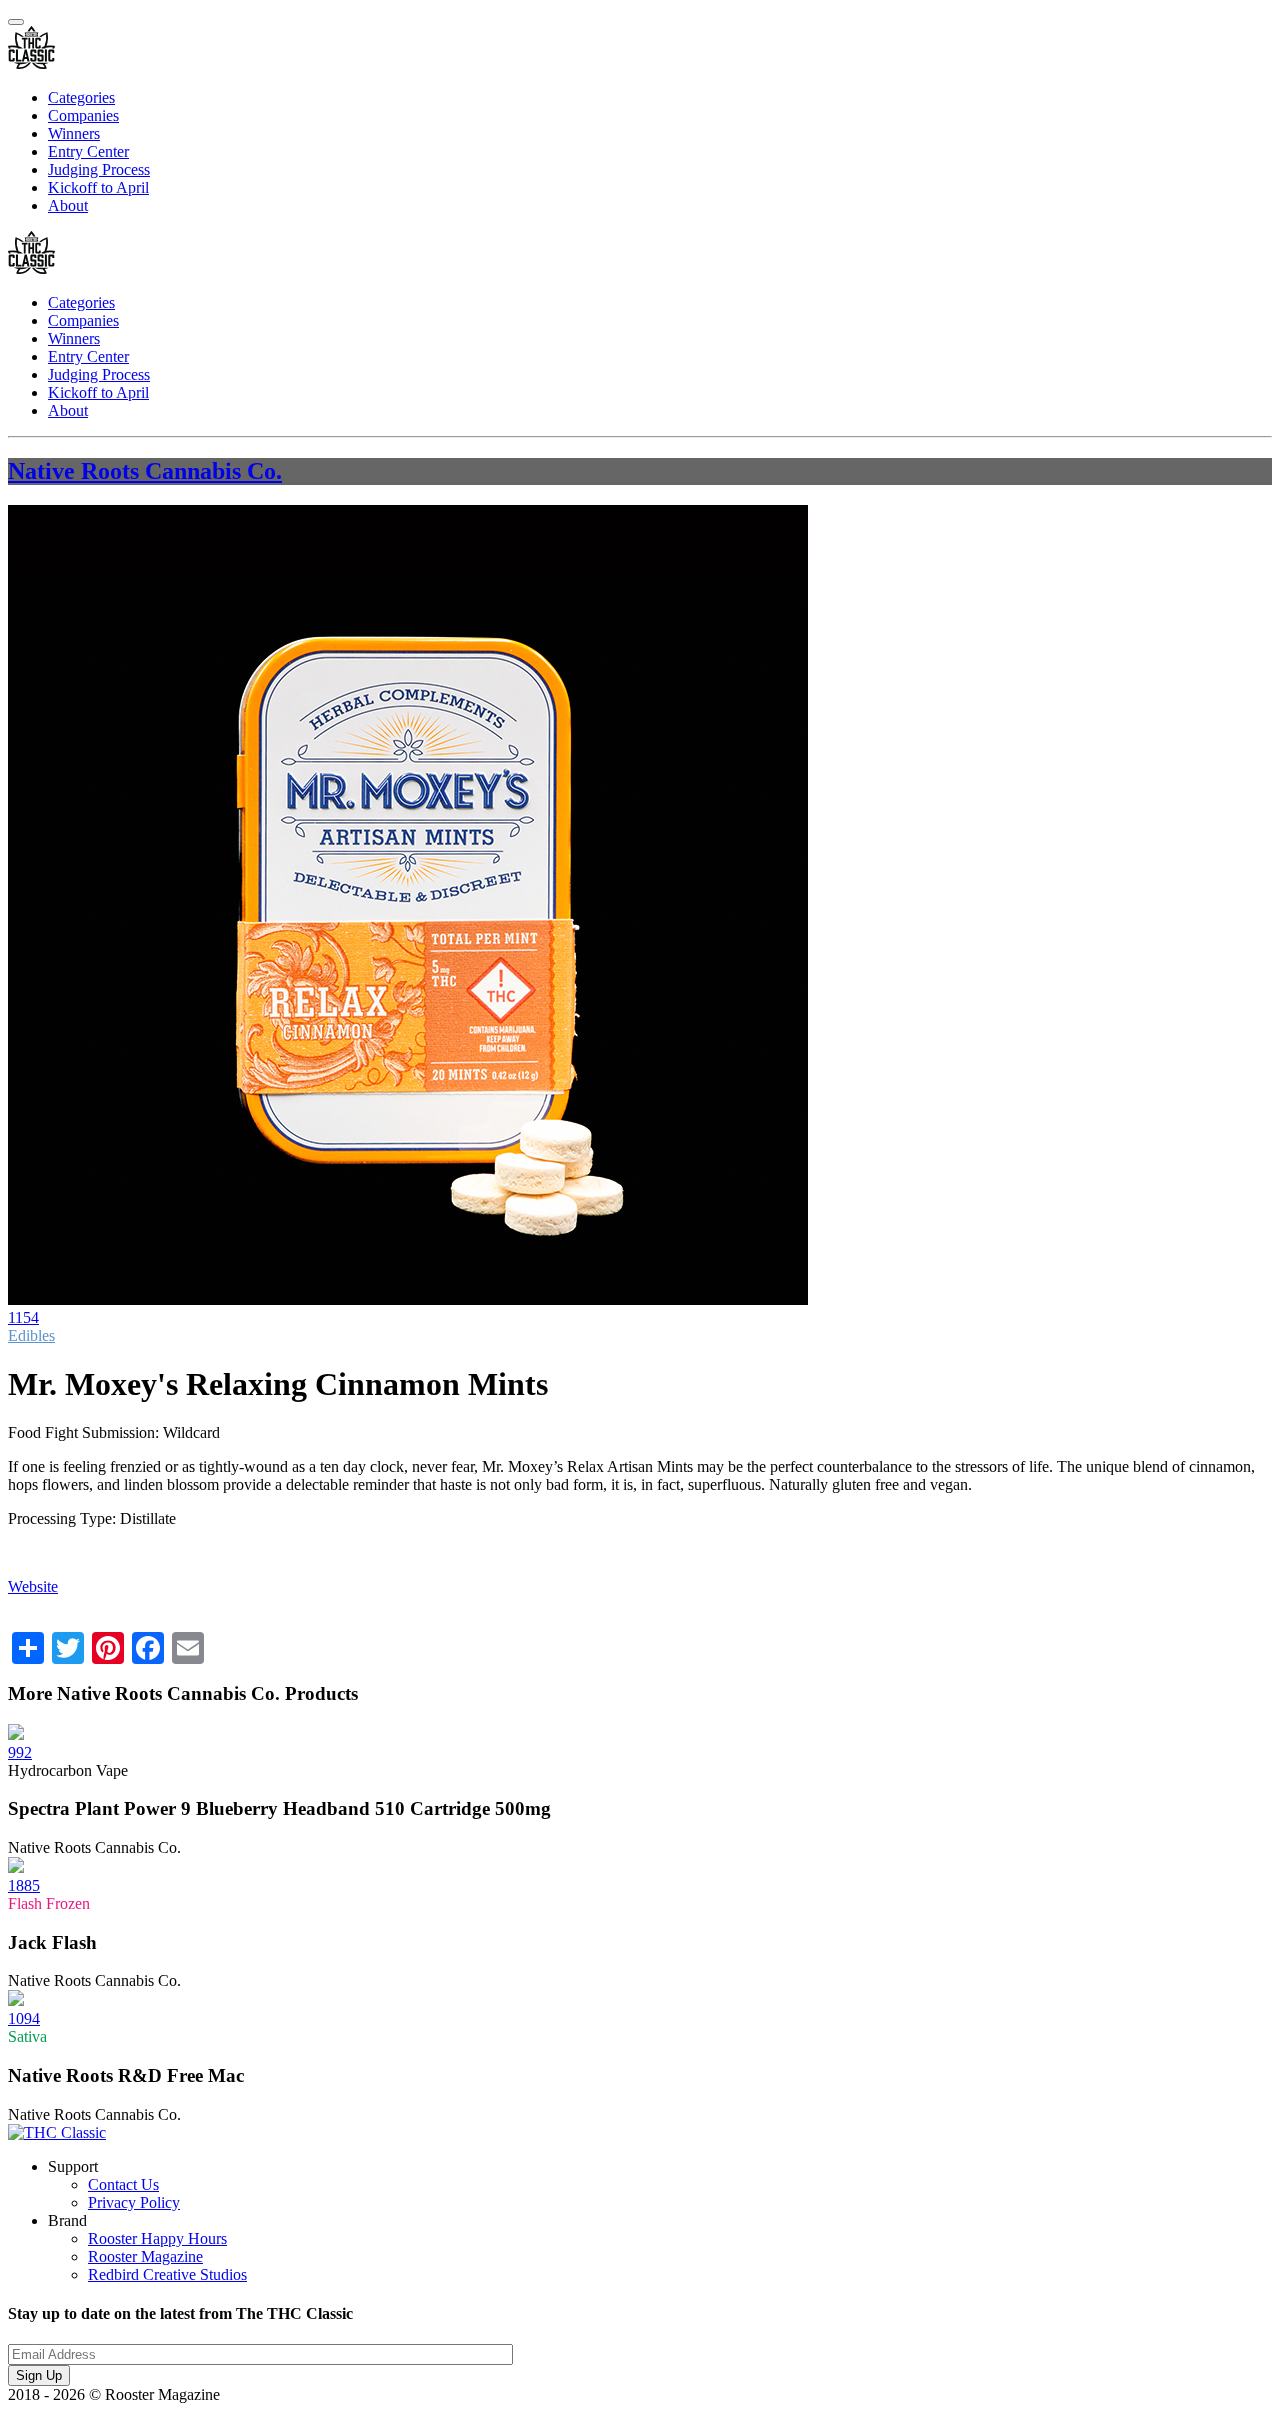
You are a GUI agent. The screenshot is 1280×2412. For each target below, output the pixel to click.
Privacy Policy (134, 2202)
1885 (24, 1885)
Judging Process (99, 169)
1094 (24, 2018)
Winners (74, 133)
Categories (81, 97)
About (68, 205)
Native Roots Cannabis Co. (145, 471)
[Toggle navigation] (16, 22)
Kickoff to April (98, 187)
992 (20, 1752)
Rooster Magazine (145, 2256)
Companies (83, 115)
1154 (23, 1317)
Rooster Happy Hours (157, 2238)
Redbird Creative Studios (167, 2274)
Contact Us (123, 2184)
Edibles (31, 1335)
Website (33, 1586)
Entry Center (88, 151)
